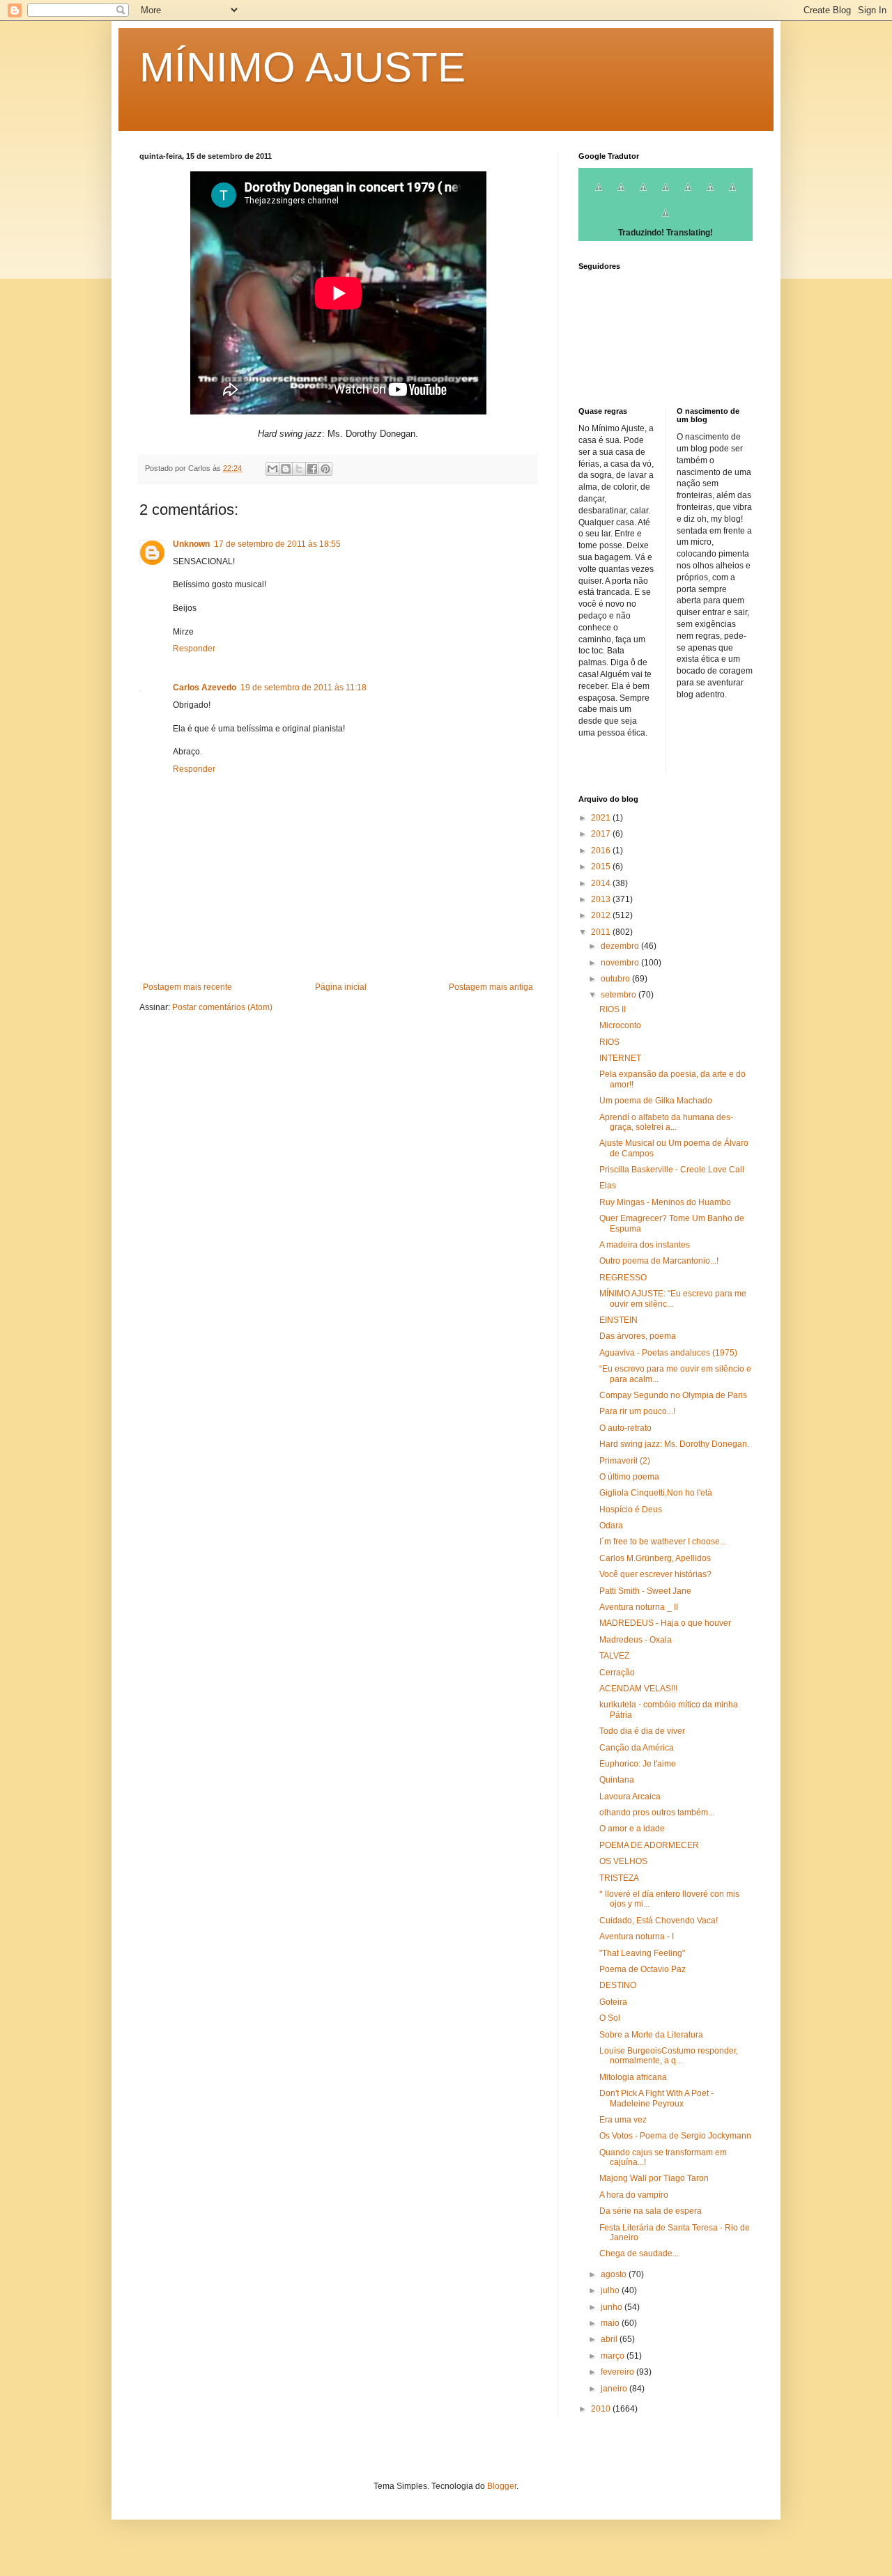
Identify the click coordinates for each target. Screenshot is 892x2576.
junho (613, 2307)
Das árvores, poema (638, 1336)
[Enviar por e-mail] (272, 469)
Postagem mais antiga (491, 987)
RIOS (609, 1042)
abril (610, 2339)
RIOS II (613, 1009)
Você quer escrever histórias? (655, 1574)
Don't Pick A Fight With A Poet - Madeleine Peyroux (656, 2098)
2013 (602, 899)
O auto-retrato (625, 1428)
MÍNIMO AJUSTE (302, 67)
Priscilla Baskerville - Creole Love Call (672, 1170)
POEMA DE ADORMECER (649, 1845)
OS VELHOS (623, 1861)
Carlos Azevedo (205, 688)
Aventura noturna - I (637, 1937)
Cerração (617, 1673)
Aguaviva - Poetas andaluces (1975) (668, 1353)
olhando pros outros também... (657, 1813)
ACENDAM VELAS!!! (638, 1689)
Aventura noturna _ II (639, 1607)
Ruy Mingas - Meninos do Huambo (665, 1202)
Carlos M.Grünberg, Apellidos (655, 1558)
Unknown (191, 544)
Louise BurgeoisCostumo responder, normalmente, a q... (669, 2056)
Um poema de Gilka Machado (656, 1101)
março (614, 2356)
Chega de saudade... (639, 2253)
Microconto (620, 1025)
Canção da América (637, 1748)
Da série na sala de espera (651, 2211)
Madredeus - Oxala (636, 1640)
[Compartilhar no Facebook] (312, 469)
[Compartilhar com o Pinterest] (325, 469)
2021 (602, 818)
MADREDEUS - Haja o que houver (665, 1623)
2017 (602, 834)
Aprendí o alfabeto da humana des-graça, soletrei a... (666, 1122)
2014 (602, 883)
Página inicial (341, 987)
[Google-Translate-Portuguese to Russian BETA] (732, 195)
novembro (621, 963)
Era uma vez (623, 2120)
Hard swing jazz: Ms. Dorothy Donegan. (674, 1444)
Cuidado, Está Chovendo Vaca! (659, 1921)
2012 (602, 915)
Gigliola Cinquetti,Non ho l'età (656, 1493)
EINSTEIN (618, 1320)
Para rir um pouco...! (637, 1411)
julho (611, 2290)
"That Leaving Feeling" (642, 1953)
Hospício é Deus (631, 1510)
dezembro (621, 946)
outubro (616, 979)
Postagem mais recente (187, 987)
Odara (611, 1526)
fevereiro (618, 2372)
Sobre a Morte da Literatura (651, 2035)
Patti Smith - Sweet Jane (645, 1591)
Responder (194, 649)
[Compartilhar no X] (299, 469)
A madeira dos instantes (645, 1245)
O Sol (610, 2018)
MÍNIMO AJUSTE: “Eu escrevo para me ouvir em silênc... (673, 1298)
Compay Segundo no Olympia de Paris (673, 1395)
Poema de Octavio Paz (643, 1969)
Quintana (617, 1780)
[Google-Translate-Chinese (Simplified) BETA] (599, 195)
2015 (602, 867)
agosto (615, 2274)
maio (611, 2323)
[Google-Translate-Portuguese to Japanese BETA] (688, 195)
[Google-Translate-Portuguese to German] (643, 195)
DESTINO (618, 1985)
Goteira (613, 2002)
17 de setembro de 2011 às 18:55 (277, 544)
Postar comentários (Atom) (222, 1007)
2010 (602, 2409)
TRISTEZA (619, 1878)
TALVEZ (614, 1656)
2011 (602, 932)
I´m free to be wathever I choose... (663, 1542)
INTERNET (620, 1058)
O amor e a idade (632, 1829)
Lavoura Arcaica (630, 1797)
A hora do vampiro (634, 2195)
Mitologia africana (633, 2077)
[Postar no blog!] (286, 469)
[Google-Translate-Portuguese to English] (710, 195)
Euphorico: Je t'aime (638, 1764)
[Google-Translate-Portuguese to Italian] (666, 195)
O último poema (629, 1477)
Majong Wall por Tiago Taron (654, 2178)
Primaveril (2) (625, 1461)
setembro (620, 995)
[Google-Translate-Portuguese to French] (621, 195)
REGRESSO (623, 1278)
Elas (608, 1186)
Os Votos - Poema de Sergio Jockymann (675, 2136)
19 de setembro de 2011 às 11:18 (303, 688)
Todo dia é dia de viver (642, 1731)
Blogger (502, 2486)
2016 (602, 851)
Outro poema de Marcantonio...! (659, 1261)
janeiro (615, 2389)
